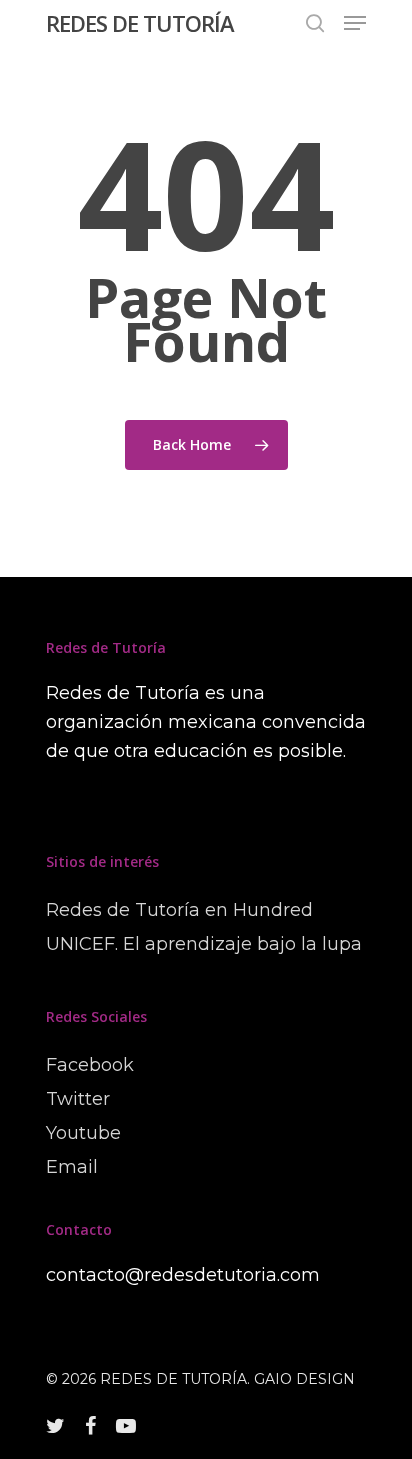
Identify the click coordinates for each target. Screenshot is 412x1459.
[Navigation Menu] (355, 23)
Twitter (78, 1099)
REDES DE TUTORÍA (140, 23)
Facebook (90, 1065)
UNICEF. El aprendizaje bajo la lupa (204, 944)
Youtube (83, 1133)
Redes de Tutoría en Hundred (179, 910)
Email (72, 1167)
